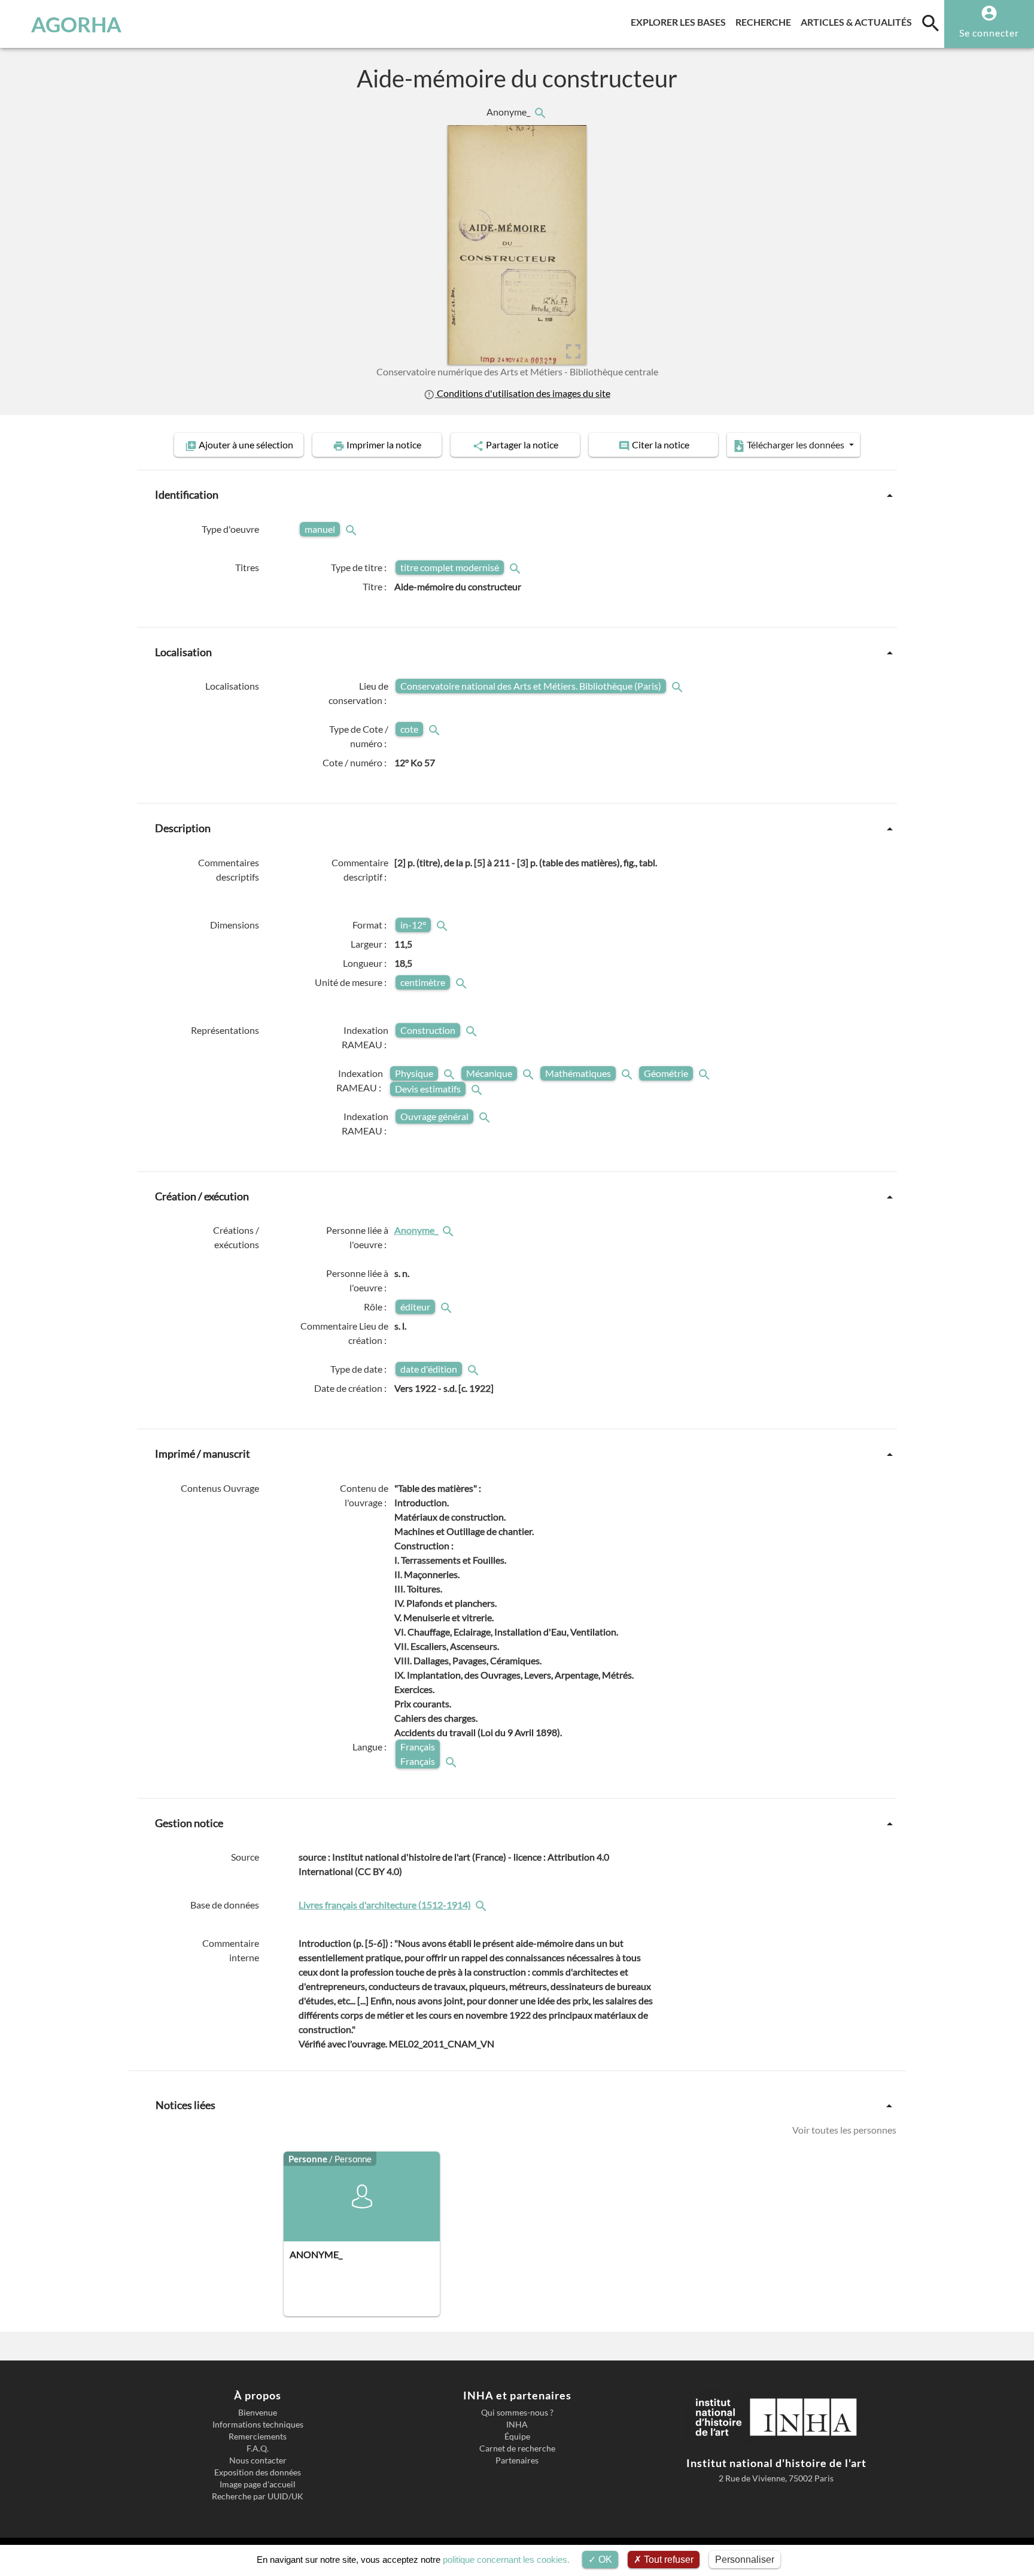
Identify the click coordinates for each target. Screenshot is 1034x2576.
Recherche (766, 22)
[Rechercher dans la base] (482, 1905)
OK (604, 2560)
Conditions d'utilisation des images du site (522, 393)
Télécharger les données (796, 444)
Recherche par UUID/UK (258, 2496)
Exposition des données (258, 2472)
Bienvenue (258, 2413)
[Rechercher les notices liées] (540, 112)
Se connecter (989, 33)
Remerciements (258, 2437)
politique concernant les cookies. (506, 2560)
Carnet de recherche (517, 2448)
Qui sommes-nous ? (517, 2413)
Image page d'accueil (258, 2484)
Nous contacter (258, 2460)
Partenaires (517, 2460)
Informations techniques (258, 2425)
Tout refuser (667, 2560)
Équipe (517, 2437)
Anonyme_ (509, 112)
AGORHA (76, 24)
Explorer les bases (681, 22)
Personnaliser (745, 2560)
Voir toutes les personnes (844, 2130)
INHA (517, 2425)
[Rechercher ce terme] (352, 529)
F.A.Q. (258, 2448)
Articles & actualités (859, 22)
